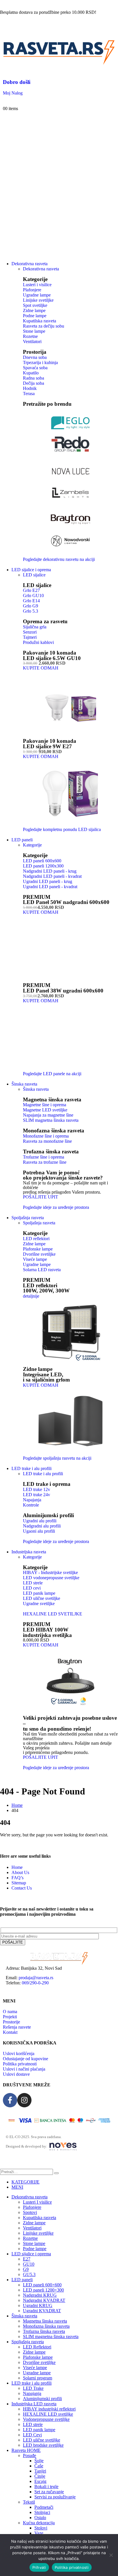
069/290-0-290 (35, 1983)
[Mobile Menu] (5, 30)
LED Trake (33, 2388)
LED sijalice (34, 575)
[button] (3, 2166)
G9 (26, 2269)
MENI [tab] (17, 2187)
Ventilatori (32, 2228)
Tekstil (29, 2502)
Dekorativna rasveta (29, 264)
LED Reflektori (37, 2347)
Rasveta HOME (26, 2450)
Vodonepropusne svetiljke (46, 2419)
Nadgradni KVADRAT (44, 2300)
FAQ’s (17, 1878)
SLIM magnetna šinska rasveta (51, 2337)
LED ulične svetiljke (42, 2440)
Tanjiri (40, 2471)
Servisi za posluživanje (55, 2497)
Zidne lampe (34, 2223)
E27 (27, 2259)
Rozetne (30, 2238)
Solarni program (38, 2378)
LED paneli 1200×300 (43, 2290)
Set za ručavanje (49, 2492)
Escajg (40, 2481)
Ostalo (40, 2518)
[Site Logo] (59, 65)
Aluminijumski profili (42, 2399)
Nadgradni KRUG (40, 2295)
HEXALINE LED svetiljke (48, 2414)
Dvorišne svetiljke (39, 2362)
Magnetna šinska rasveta (52, 1100)
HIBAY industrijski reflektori (49, 2409)
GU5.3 (29, 2274)
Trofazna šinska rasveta (51, 1152)
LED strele (33, 2424)
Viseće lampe (35, 2368)
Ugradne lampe (37, 2373)
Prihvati (39, 2567)
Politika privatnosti (72, 2567)
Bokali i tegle (46, 2486)
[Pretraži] (56, 2173)
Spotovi (30, 2212)
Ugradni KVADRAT (42, 2311)
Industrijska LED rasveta (34, 2404)
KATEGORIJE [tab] (25, 2182)
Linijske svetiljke (38, 2233)
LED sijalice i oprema (31, 570)
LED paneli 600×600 (42, 2285)
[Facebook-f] (10, 2100)
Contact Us (22, 1888)
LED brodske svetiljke (43, 2445)
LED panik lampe (39, 2430)
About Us (20, 1872)
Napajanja (32, 2393)
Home (17, 1867)
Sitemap (19, 1883)
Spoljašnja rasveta (28, 1218)
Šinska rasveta (36, 1089)
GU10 (29, 2264)
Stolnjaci (42, 2512)
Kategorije (32, 845)
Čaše (39, 2466)
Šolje (39, 2461)
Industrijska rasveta (29, 1552)
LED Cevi (32, 2435)
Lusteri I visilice (37, 2202)
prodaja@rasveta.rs (36, 1978)
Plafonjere (32, 2207)
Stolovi (41, 2528)
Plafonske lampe (38, 2357)
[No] (111, 2555)
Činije (40, 2476)
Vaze (39, 2533)
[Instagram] (24, 2100)
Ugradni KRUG (38, 2305)
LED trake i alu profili (32, 1468)
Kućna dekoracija (39, 2523)
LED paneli (22, 840)
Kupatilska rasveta (40, 2218)
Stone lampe (34, 2243)
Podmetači (44, 2507)
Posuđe (29, 2455)
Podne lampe (35, 2249)
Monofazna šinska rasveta (54, 1131)
